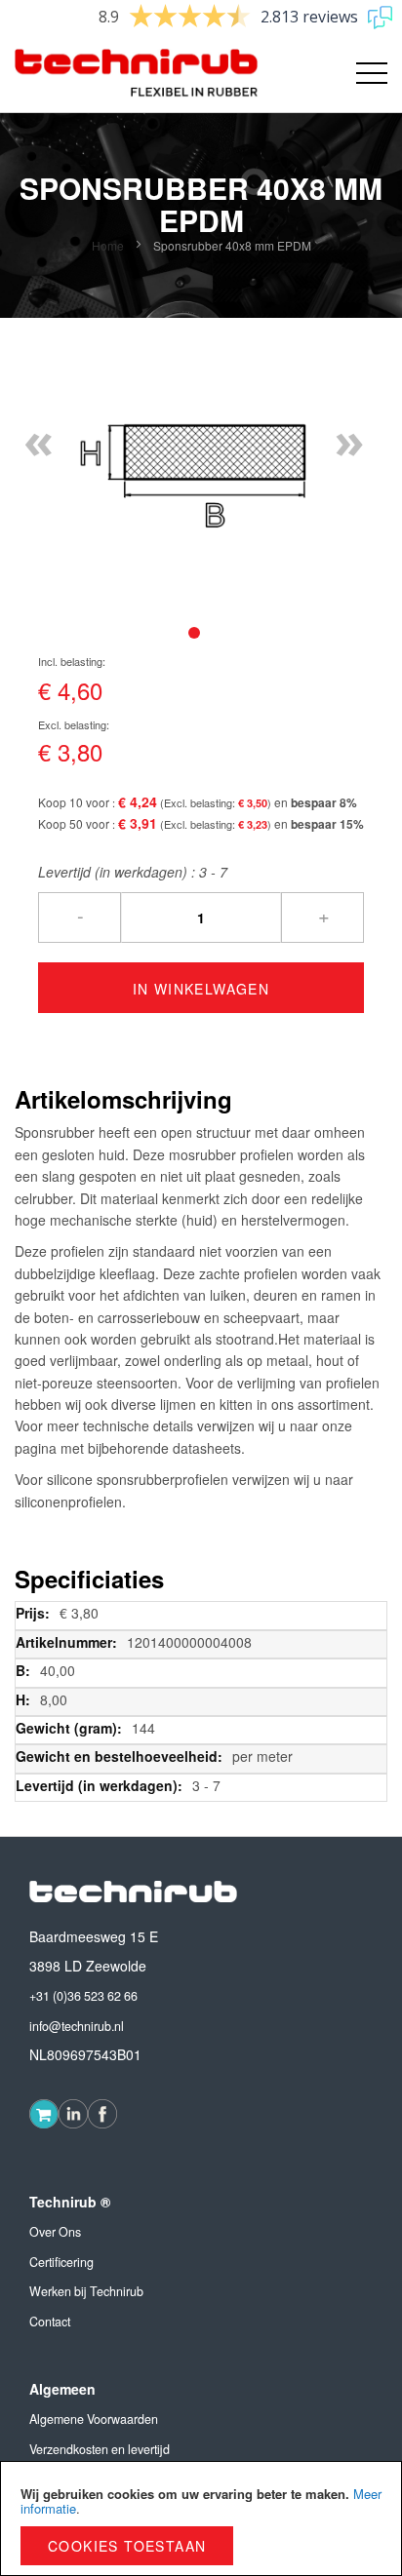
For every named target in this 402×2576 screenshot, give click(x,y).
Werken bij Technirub (86, 2291)
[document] (201, 2518)
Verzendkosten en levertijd (100, 2449)
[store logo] (108, 73)
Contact (50, 2322)
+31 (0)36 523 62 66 (83, 1996)
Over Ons (55, 2232)
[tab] (194, 633)
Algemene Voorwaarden (94, 2419)
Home (108, 245)
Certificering (61, 2262)
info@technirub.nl (77, 2026)
